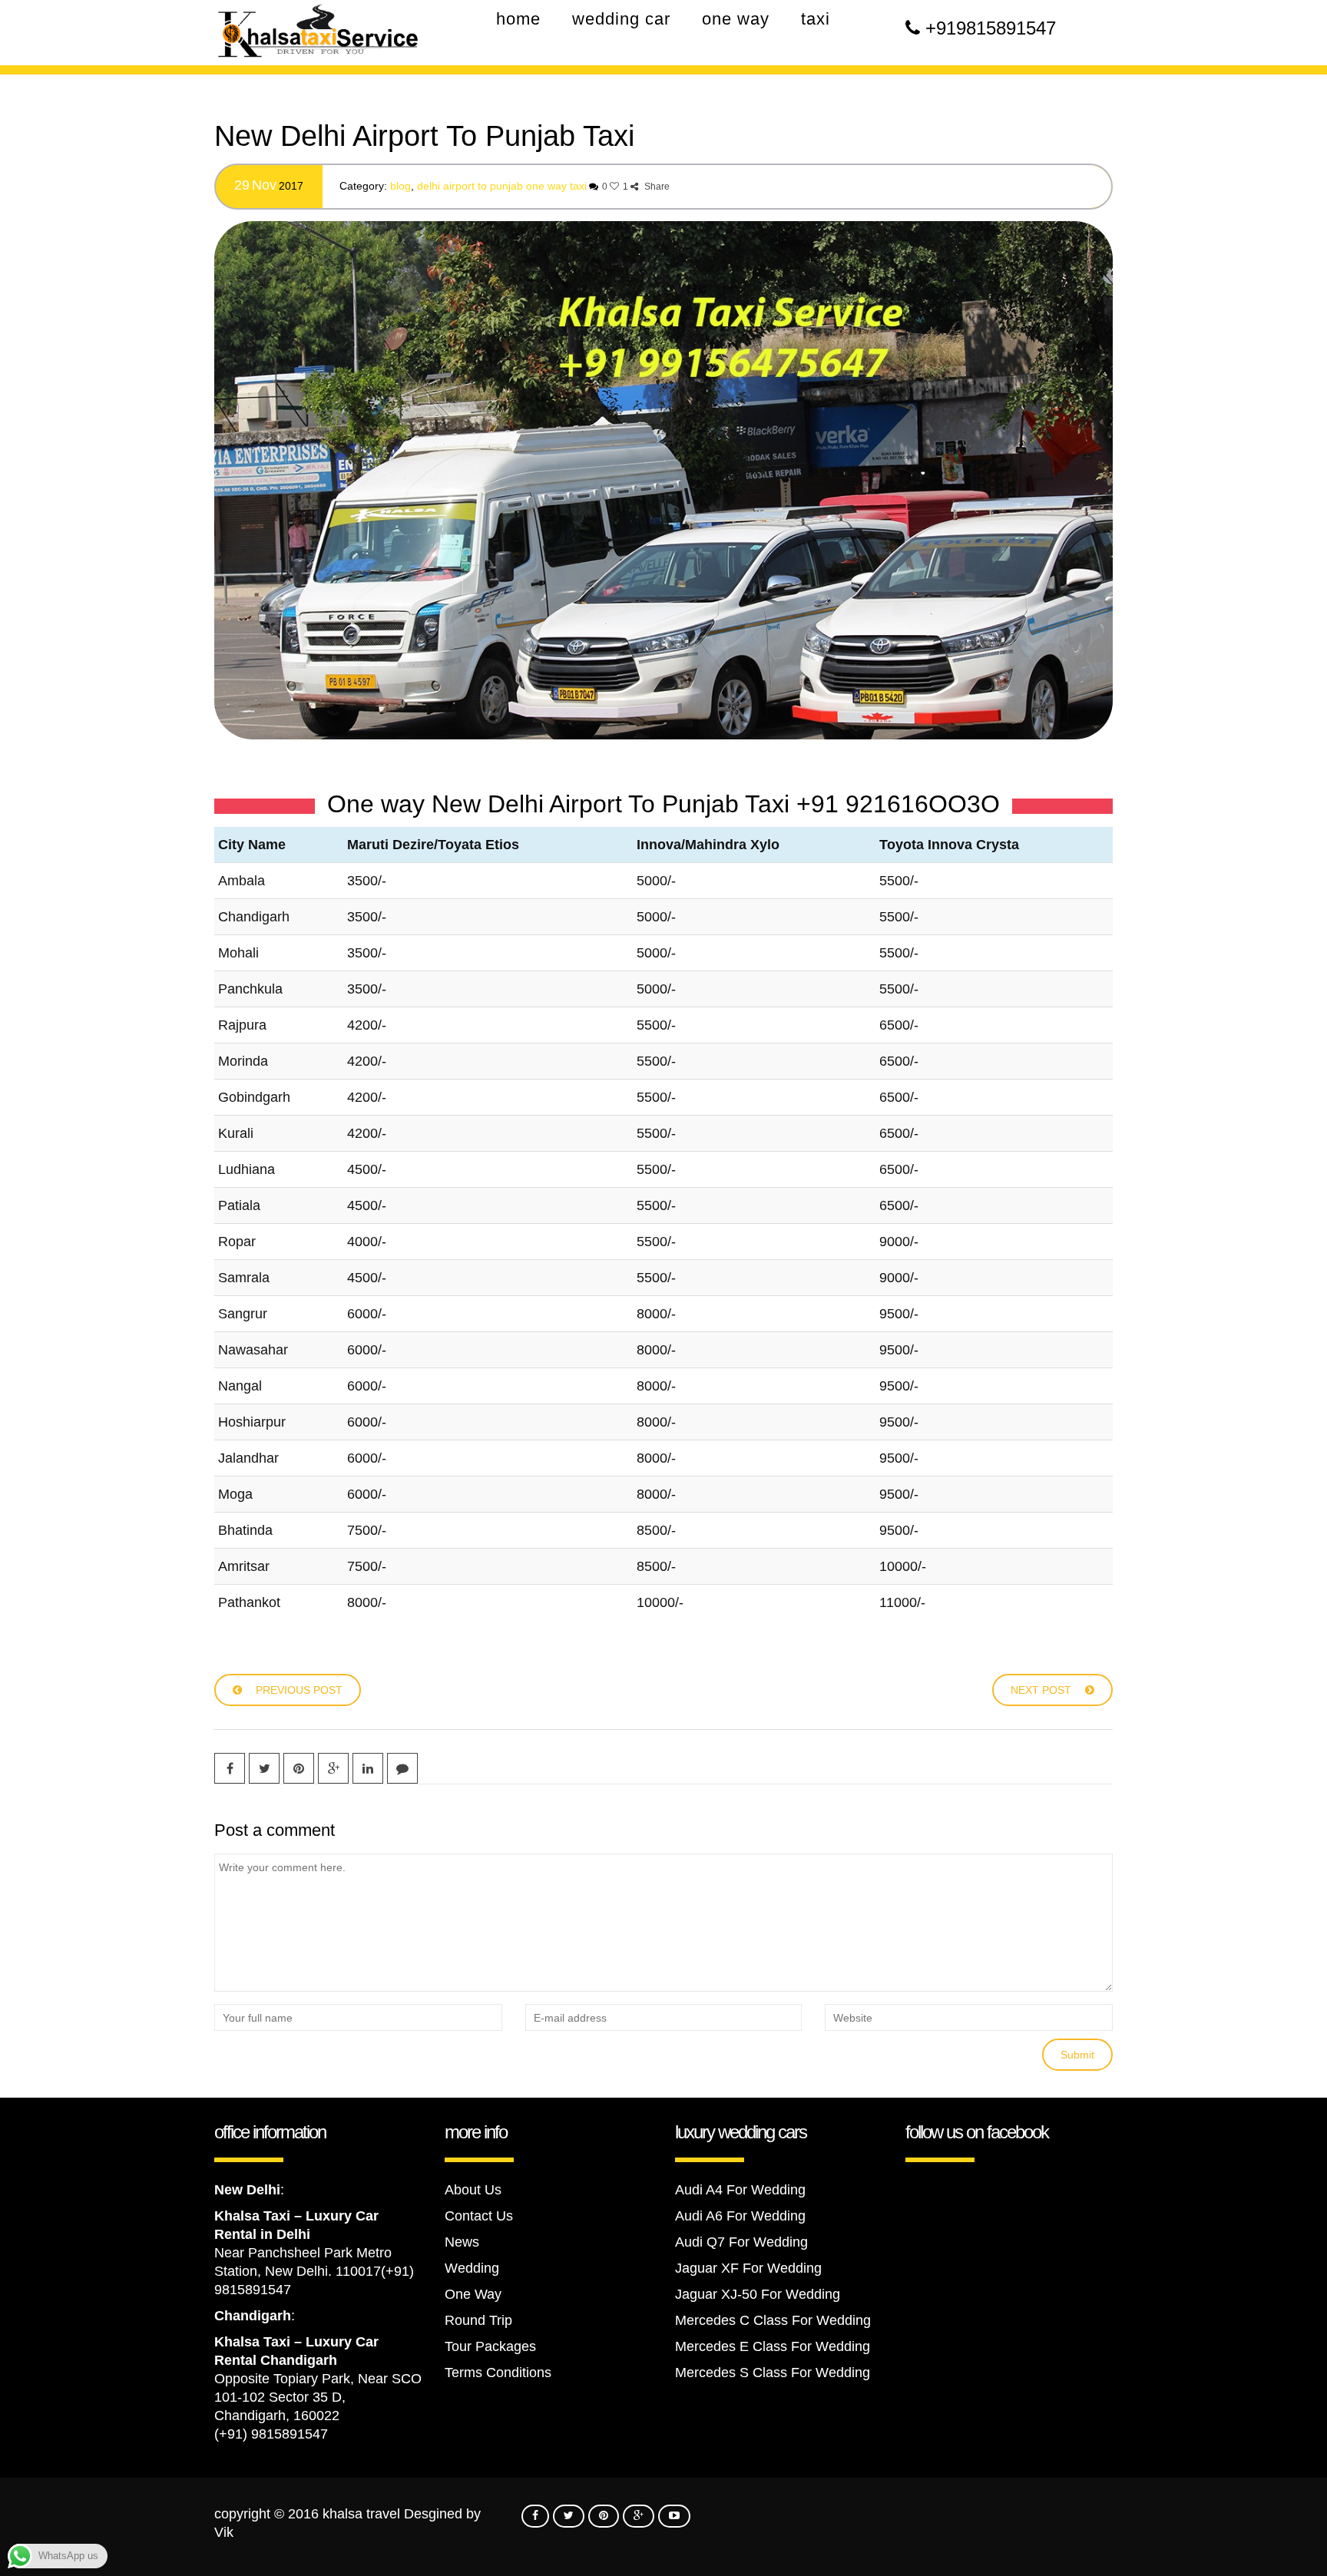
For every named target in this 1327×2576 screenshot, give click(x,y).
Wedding (472, 2268)
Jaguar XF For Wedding (748, 2268)
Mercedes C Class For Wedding (773, 2320)
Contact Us (479, 2216)
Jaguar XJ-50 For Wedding (758, 2294)
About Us (473, 2190)
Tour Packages (490, 2346)
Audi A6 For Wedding (740, 2216)
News (462, 2242)
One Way (473, 2294)
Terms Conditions (498, 2373)
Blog (400, 186)
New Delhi (247, 2190)
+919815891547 (991, 28)
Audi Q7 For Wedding (741, 2242)
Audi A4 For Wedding (740, 2190)
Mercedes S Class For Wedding (773, 2373)
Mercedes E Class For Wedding (773, 2346)
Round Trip (478, 2320)
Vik (224, 2532)
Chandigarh (253, 2316)
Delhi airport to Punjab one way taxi (502, 186)
